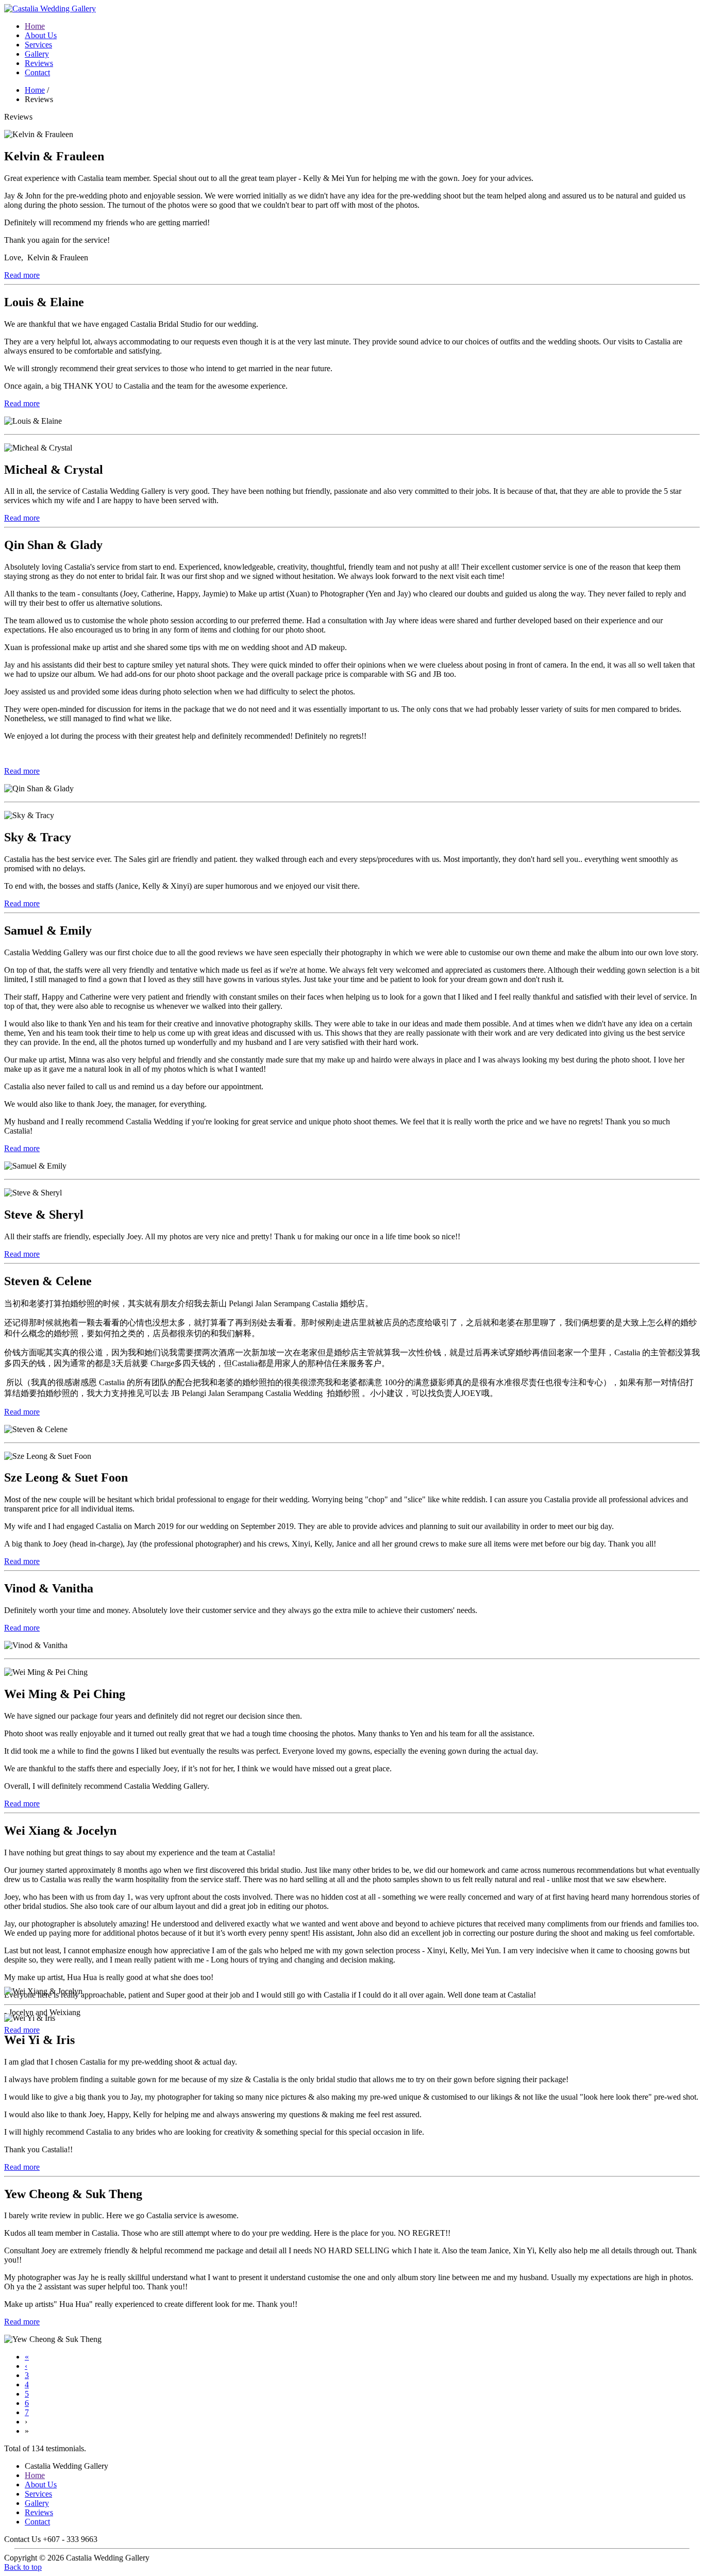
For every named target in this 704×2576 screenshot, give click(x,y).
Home (35, 26)
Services (38, 45)
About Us (41, 35)
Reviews (39, 63)
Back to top (23, 2567)
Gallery (37, 54)
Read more (22, 275)
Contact (37, 72)
